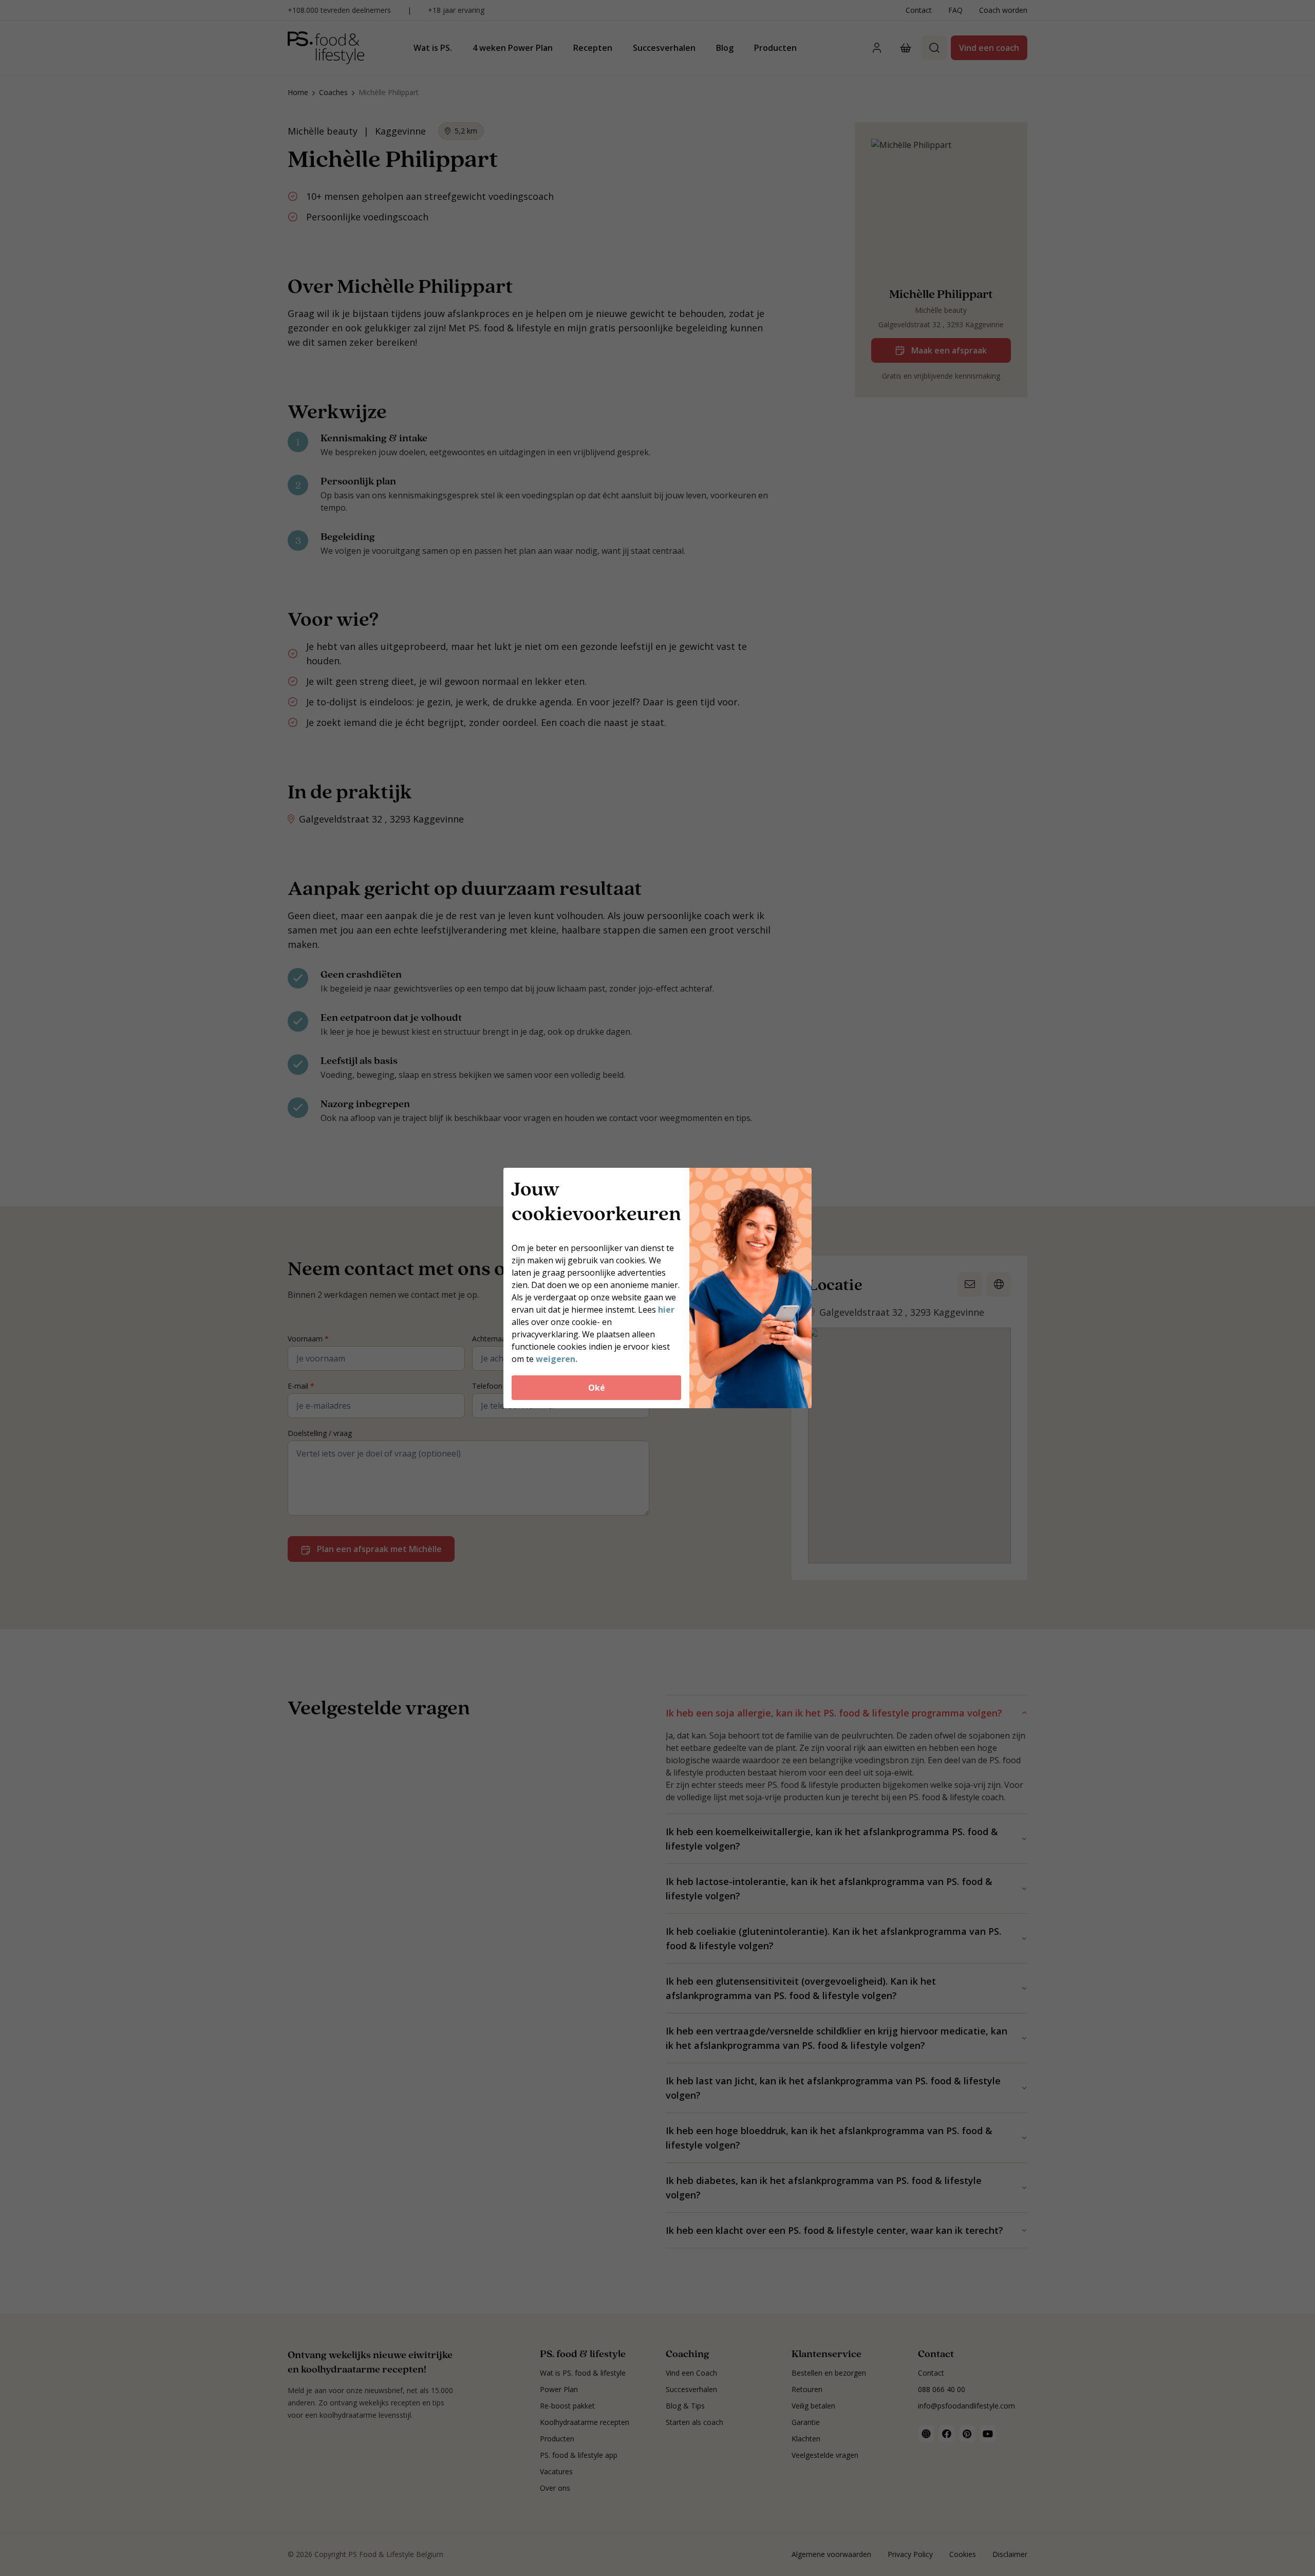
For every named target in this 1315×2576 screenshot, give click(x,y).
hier (666, 1310)
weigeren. (557, 1359)
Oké (597, 1388)
